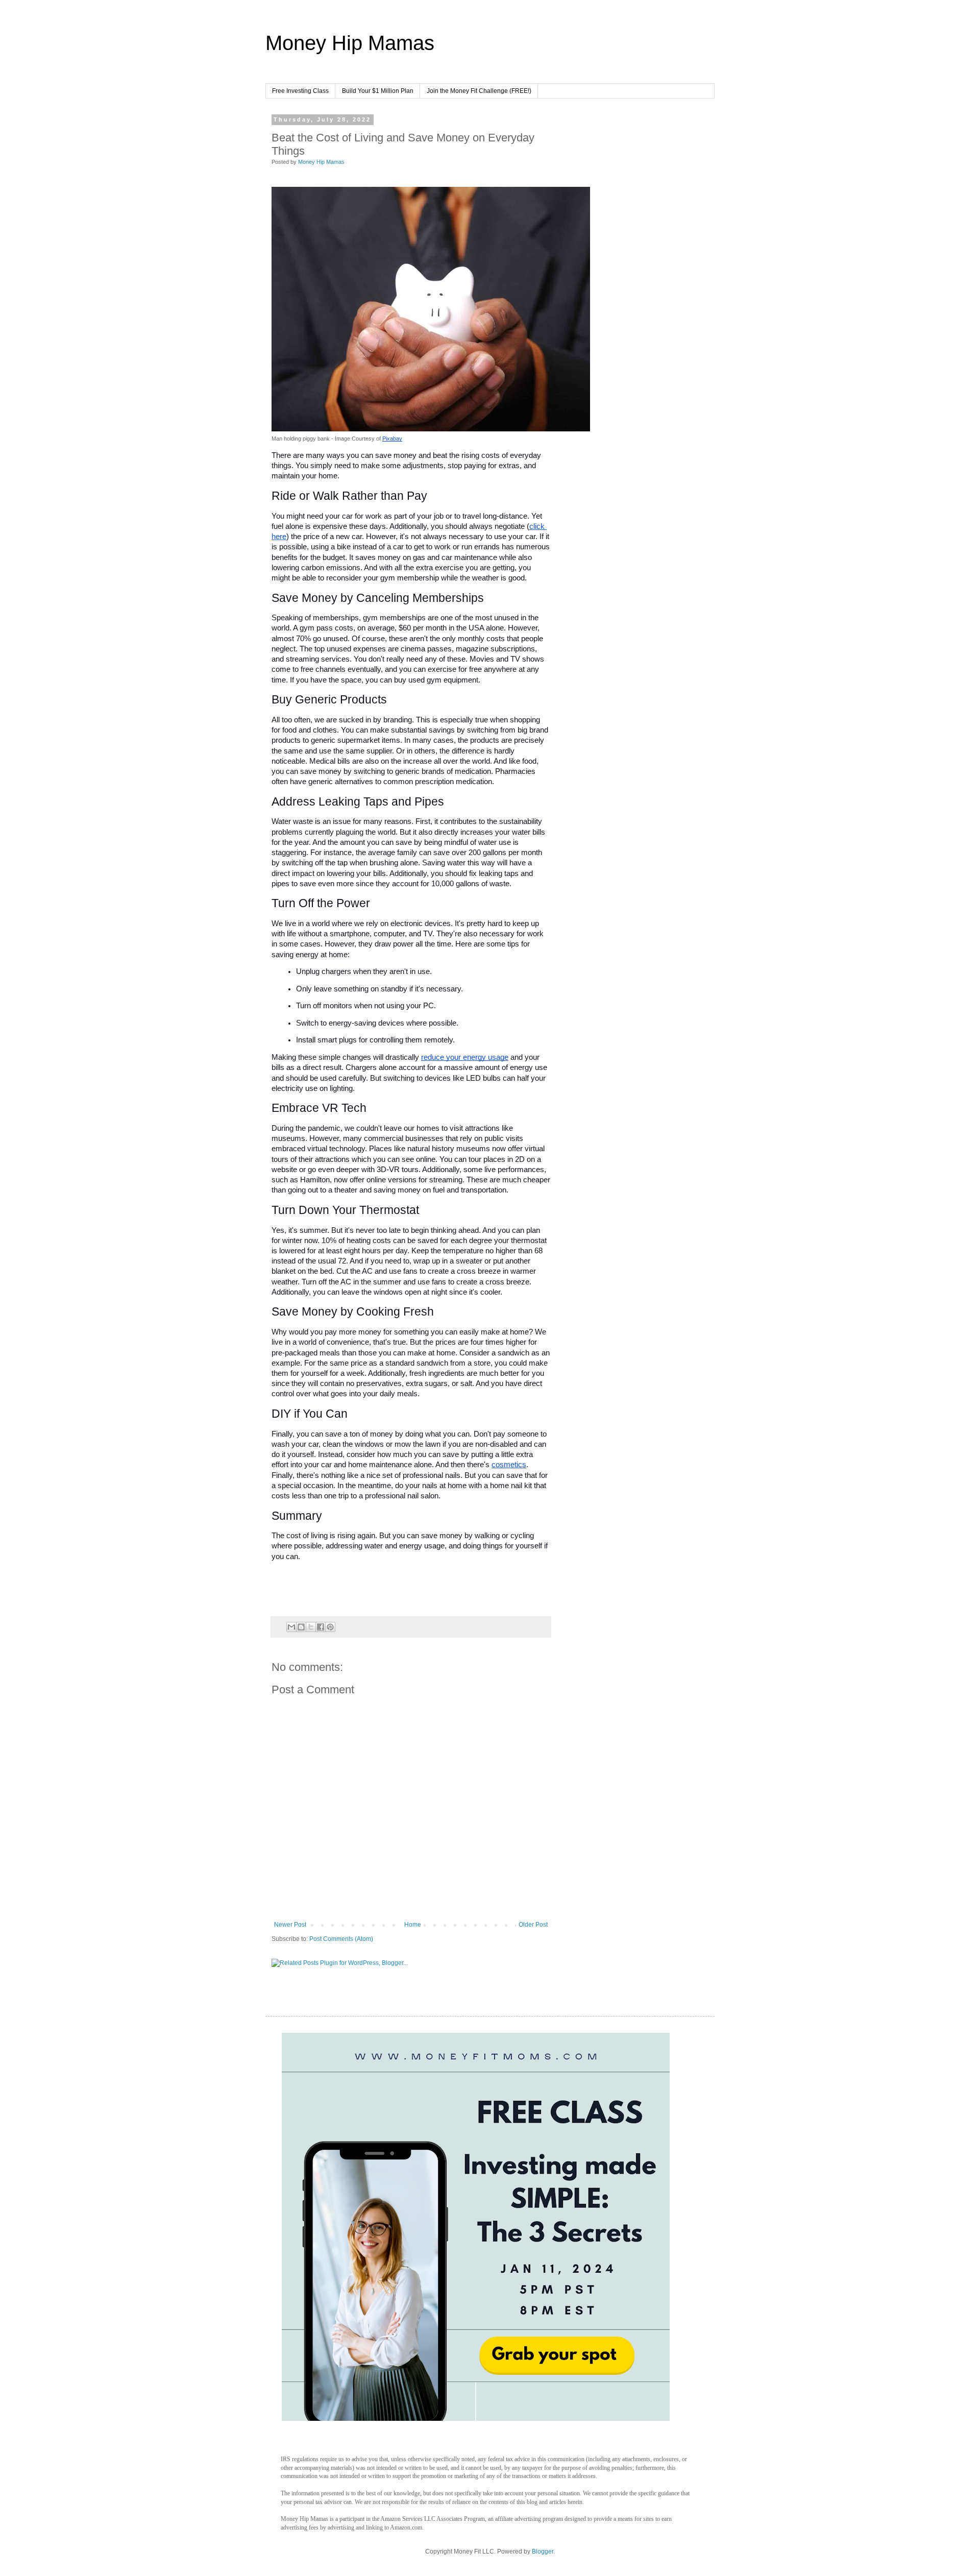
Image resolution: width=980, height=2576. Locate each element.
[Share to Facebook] (321, 1627)
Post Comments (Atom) (341, 1939)
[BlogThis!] (301, 1627)
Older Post (533, 1925)
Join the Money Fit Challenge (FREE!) (479, 91)
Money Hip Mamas (350, 43)
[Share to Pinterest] (330, 1627)
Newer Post (290, 1925)
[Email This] (291, 1627)
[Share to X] (311, 1627)
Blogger (543, 2551)
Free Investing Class (300, 91)
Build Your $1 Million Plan (378, 91)
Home (413, 1925)
